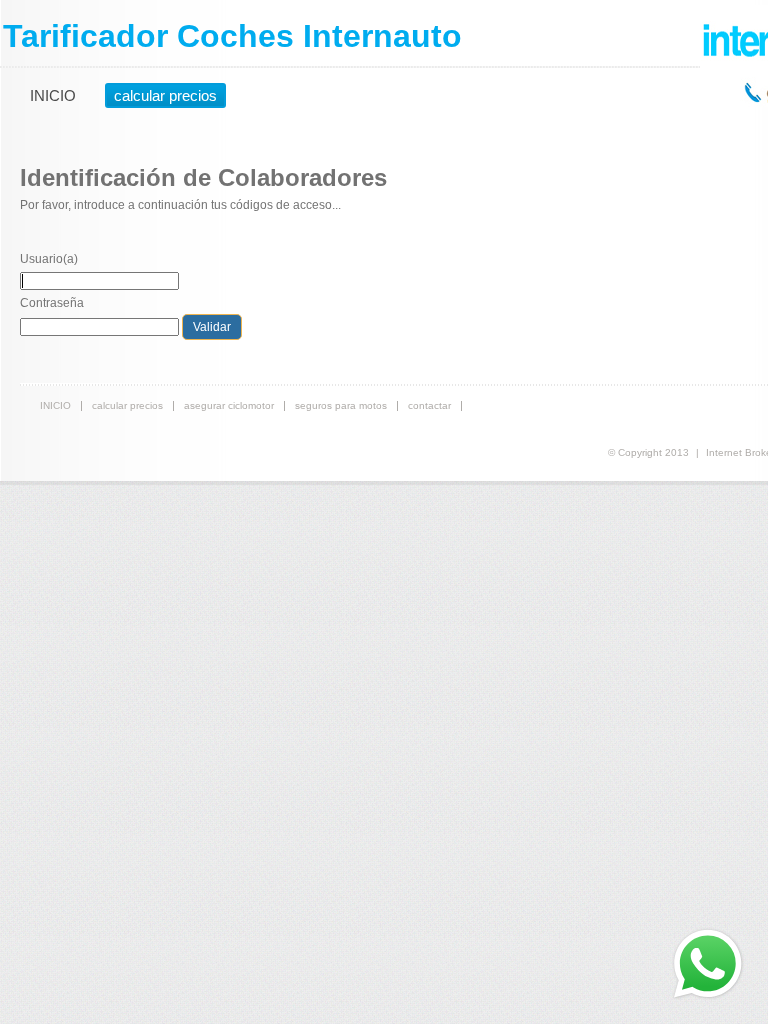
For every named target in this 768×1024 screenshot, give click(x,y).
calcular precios (165, 95)
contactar (429, 405)
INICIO (53, 95)
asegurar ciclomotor (229, 405)
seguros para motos (341, 405)
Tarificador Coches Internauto (232, 36)
